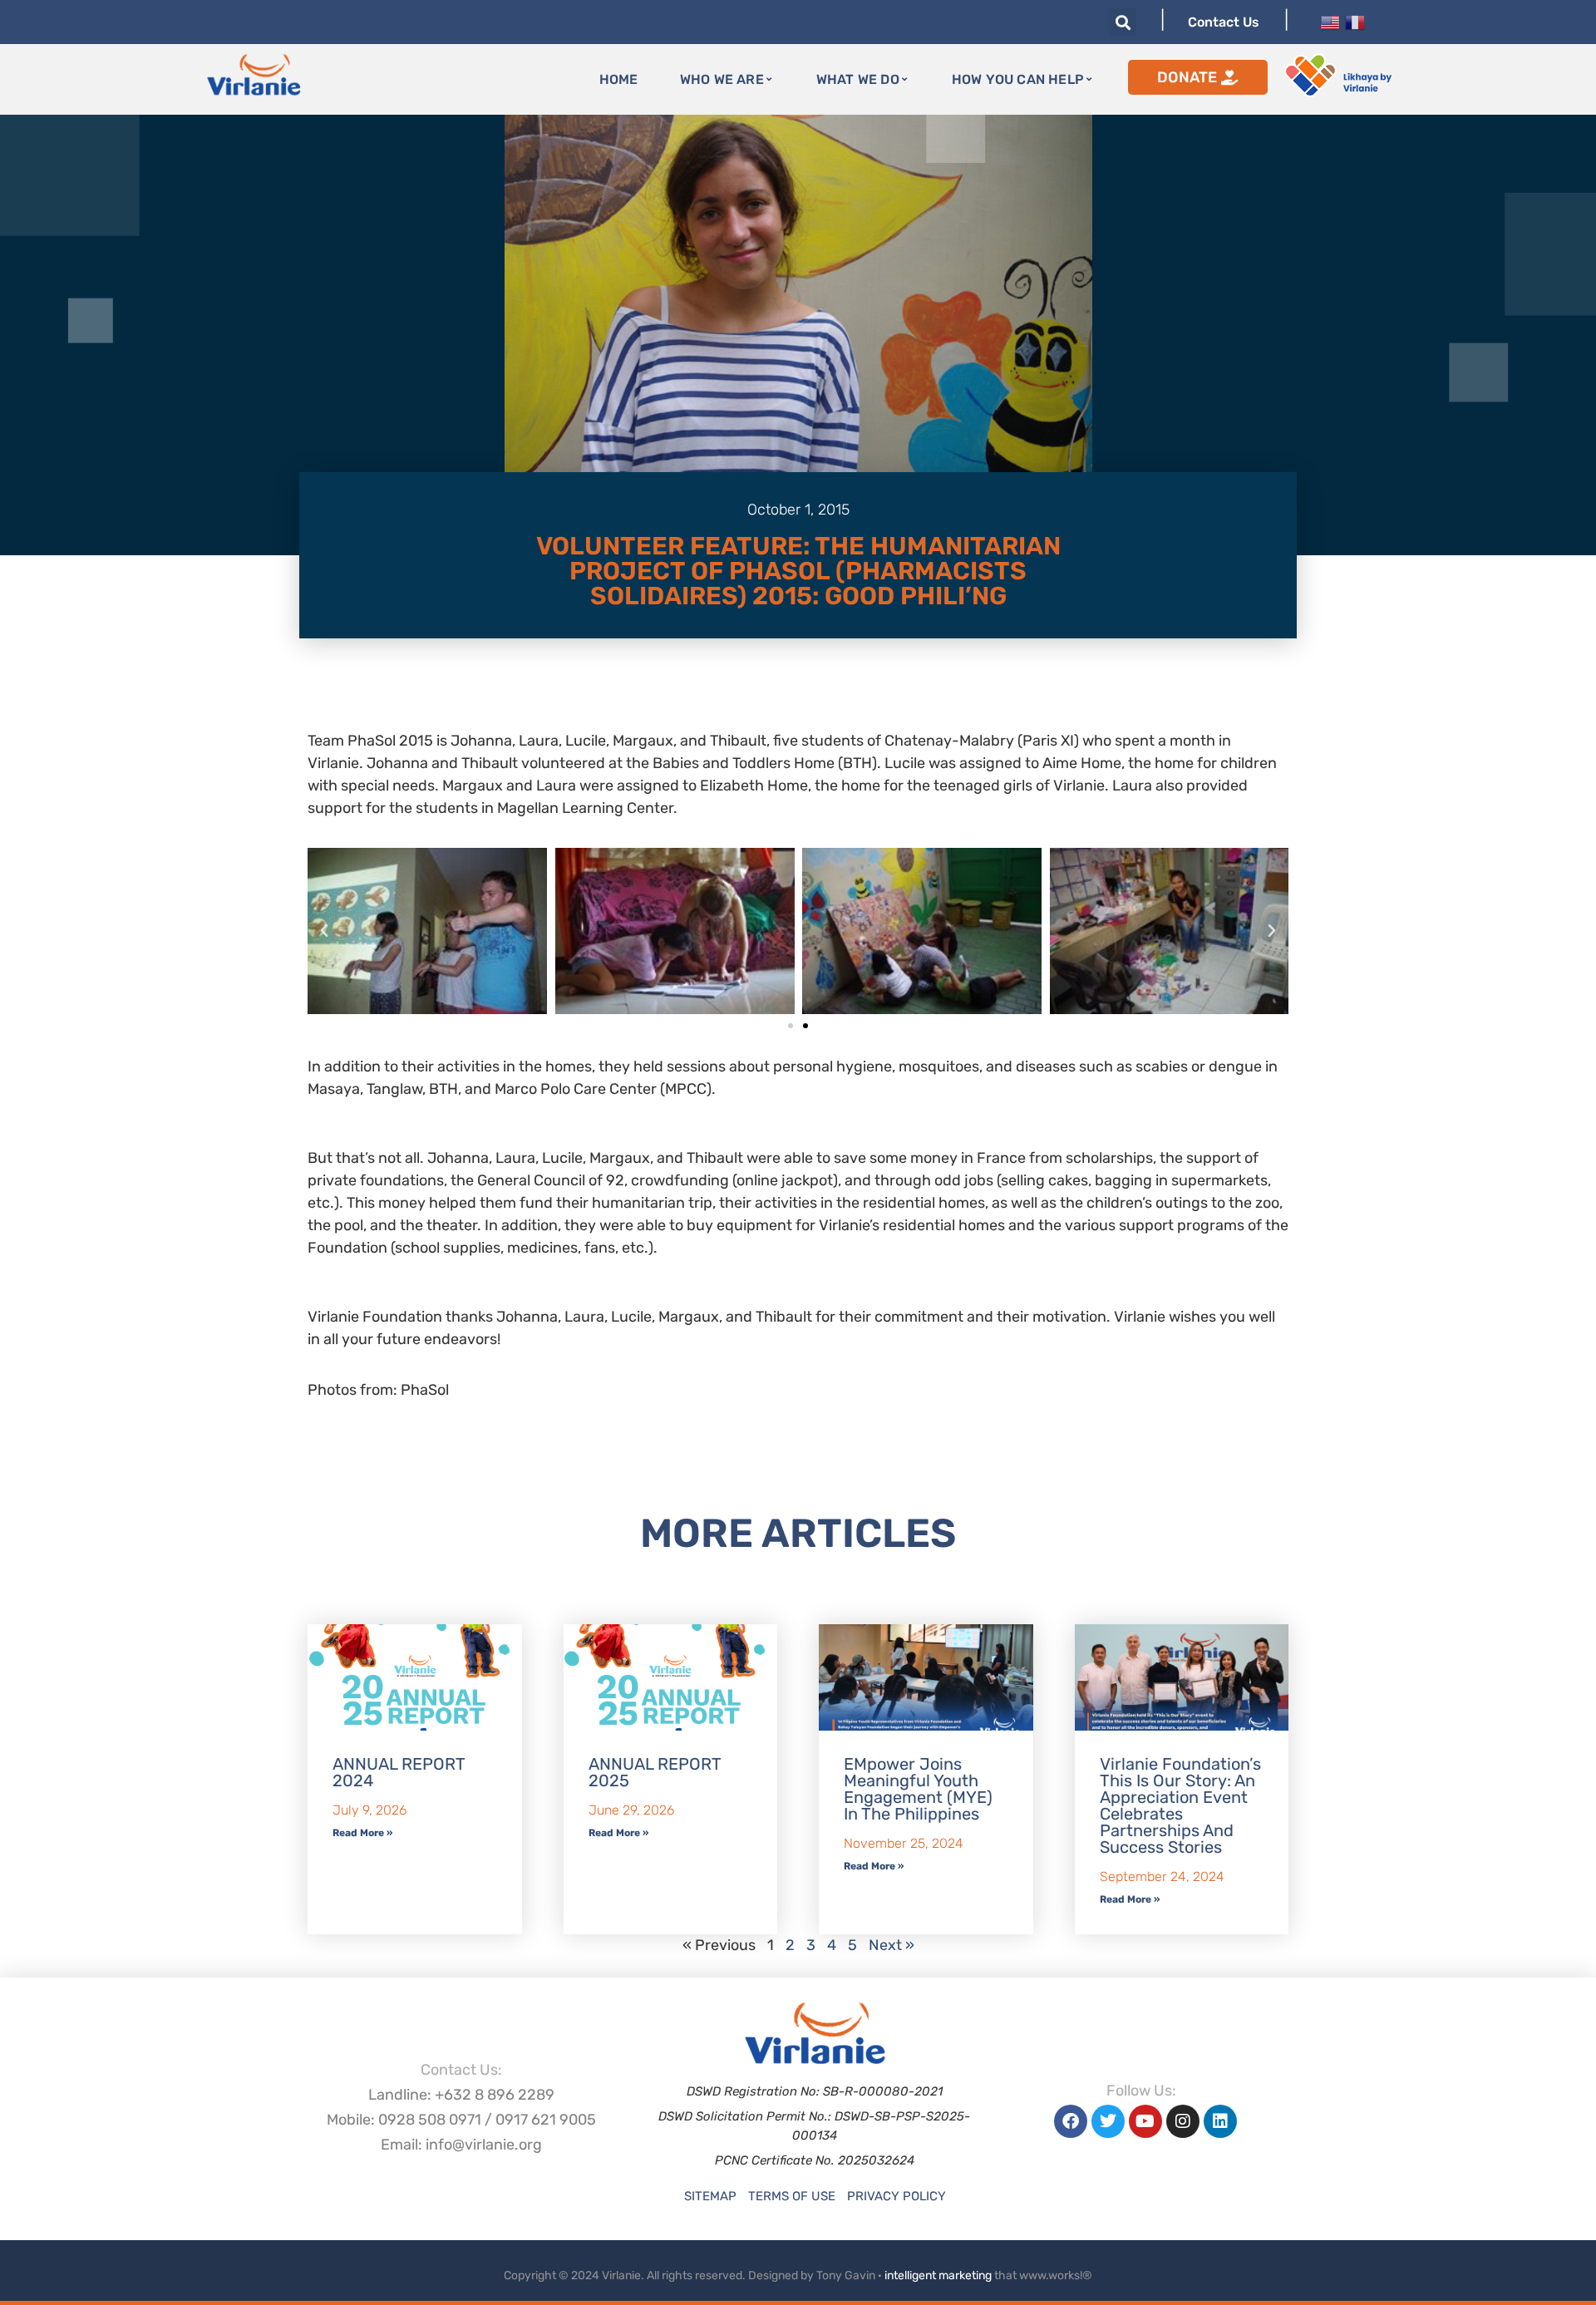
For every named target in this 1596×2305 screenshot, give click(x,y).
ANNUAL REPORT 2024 (399, 1772)
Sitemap (710, 2196)
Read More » (362, 1833)
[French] (1355, 21)
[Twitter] (1108, 2121)
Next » (892, 1945)
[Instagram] (1183, 2121)
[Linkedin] (1220, 2121)
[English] (1330, 21)
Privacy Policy (897, 2196)
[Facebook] (1071, 2121)
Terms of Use (792, 2196)
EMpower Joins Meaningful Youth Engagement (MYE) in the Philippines (918, 1789)
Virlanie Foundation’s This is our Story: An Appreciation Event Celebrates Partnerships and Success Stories (1180, 1805)
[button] (1123, 22)
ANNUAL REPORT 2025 (655, 1772)
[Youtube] (1145, 2121)
